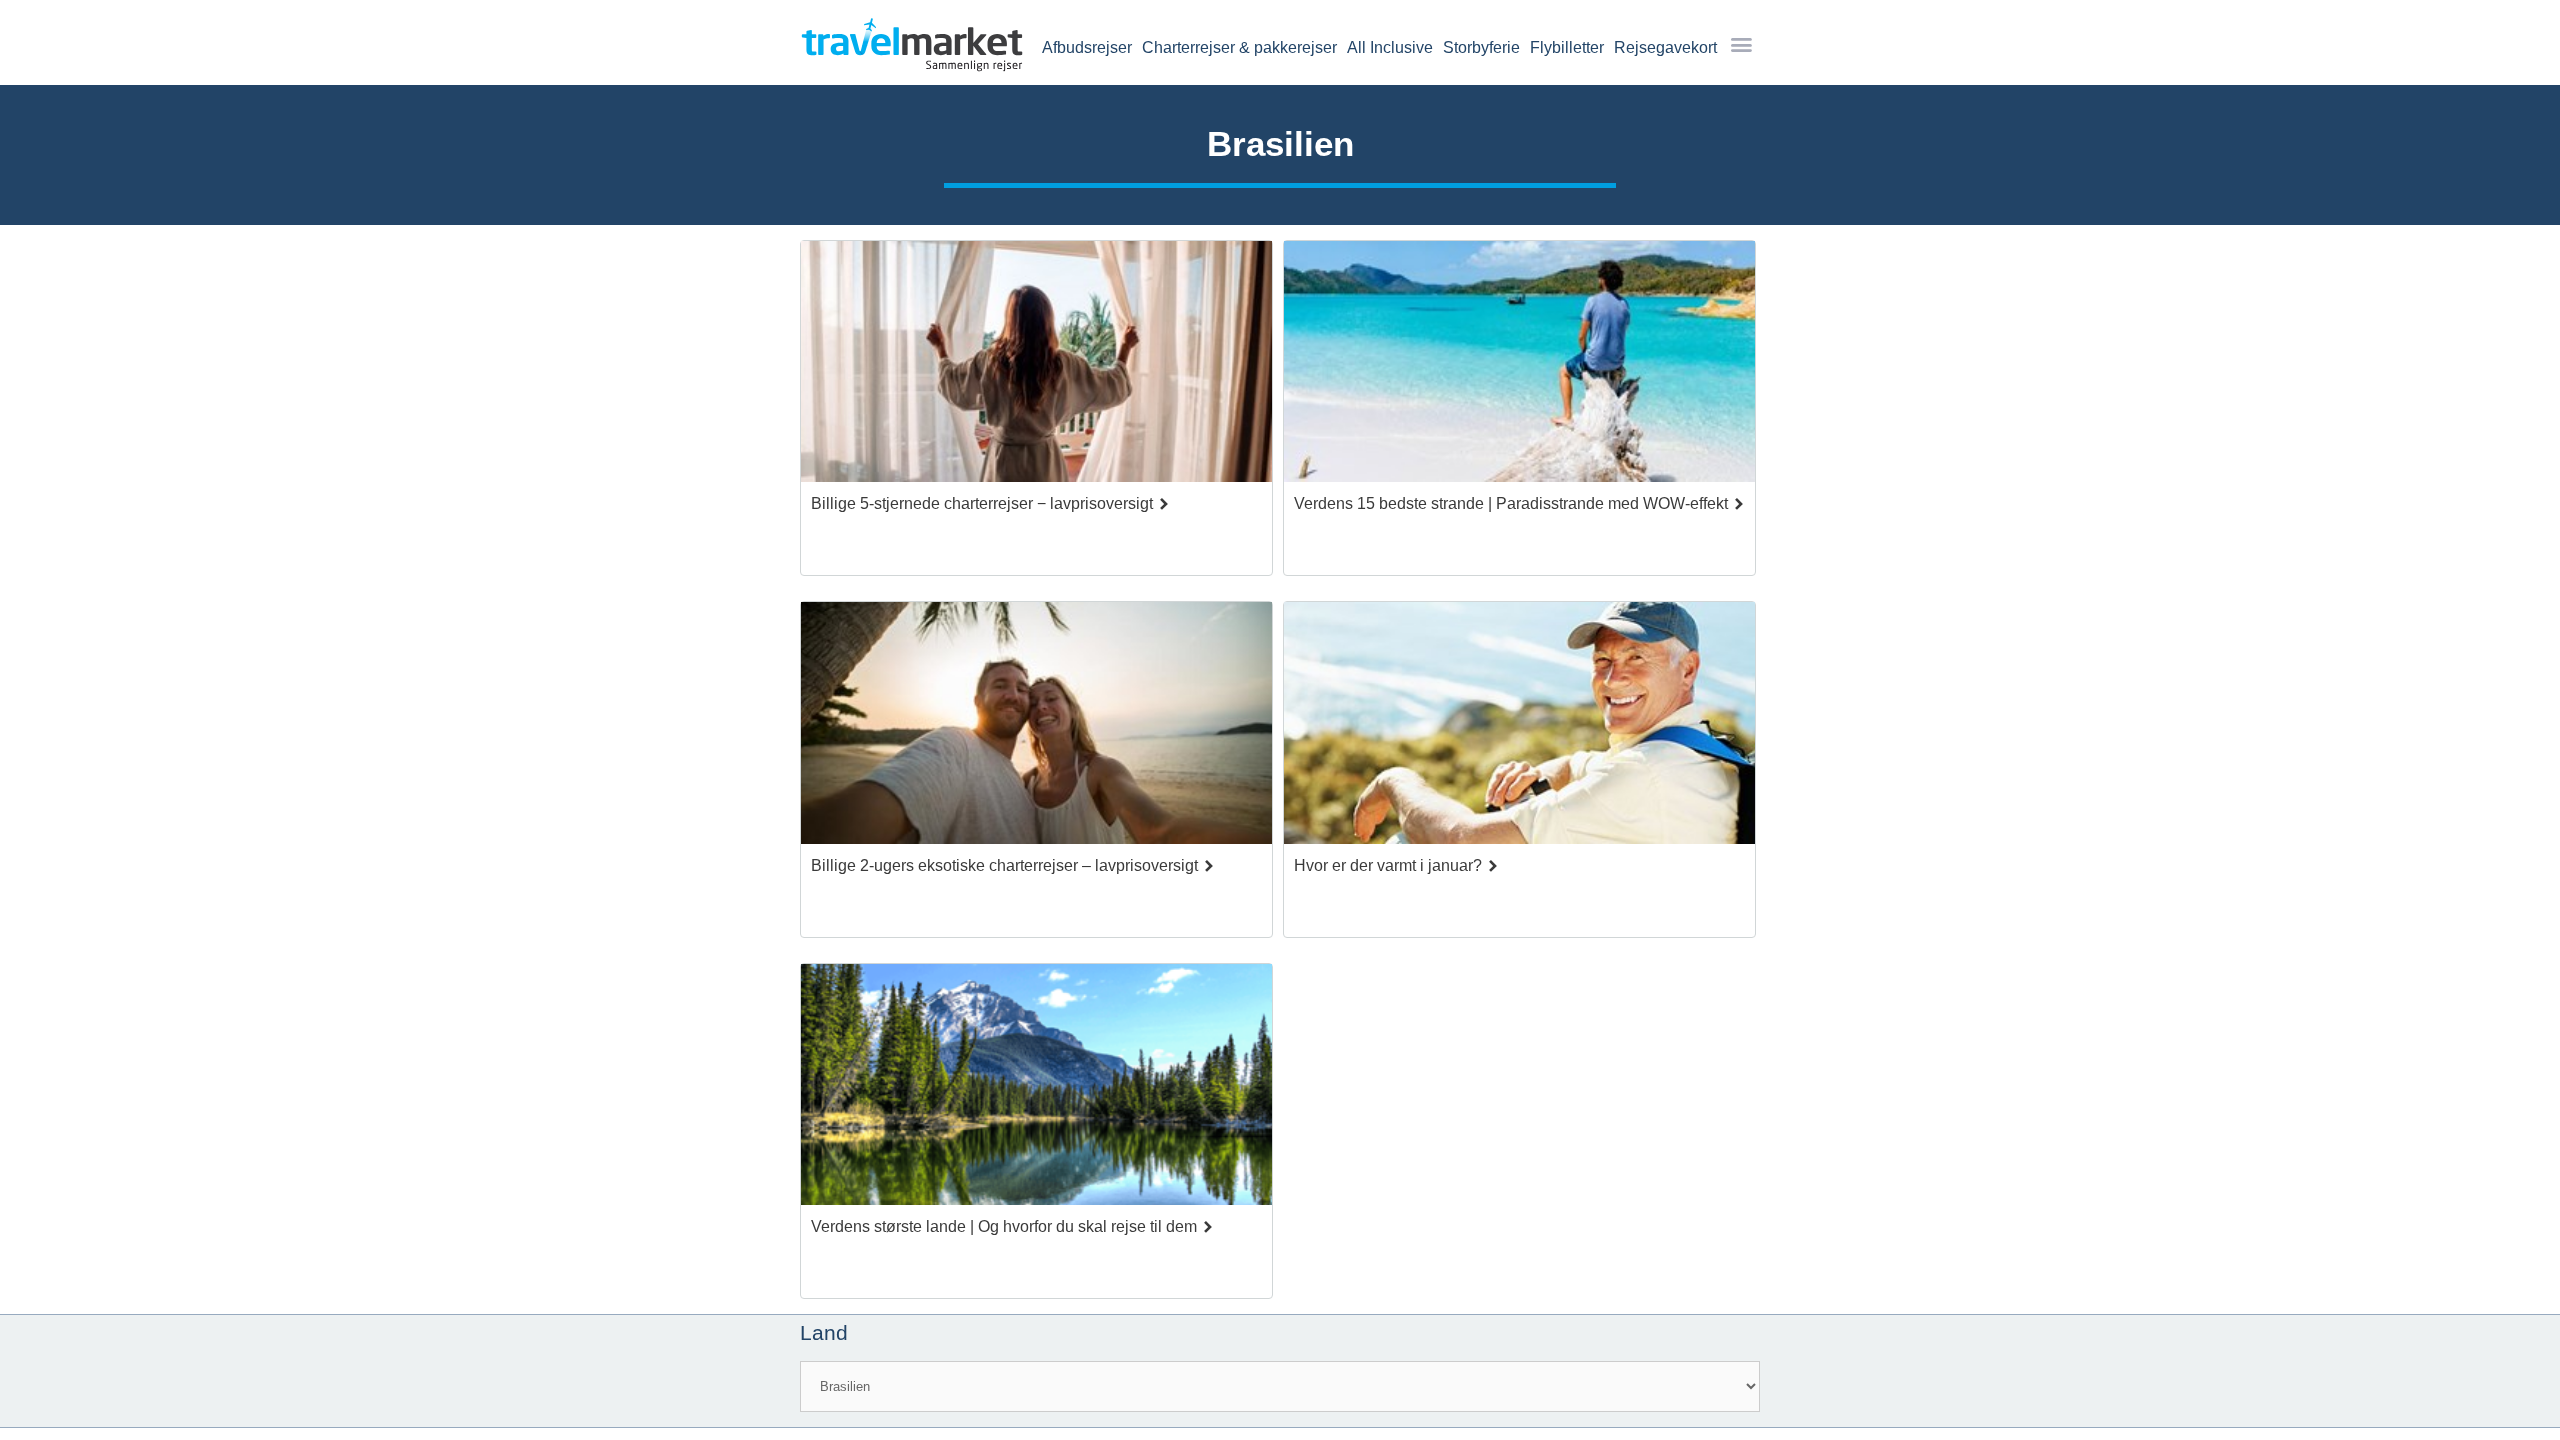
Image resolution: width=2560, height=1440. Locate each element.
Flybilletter (1567, 47)
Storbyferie (1481, 47)
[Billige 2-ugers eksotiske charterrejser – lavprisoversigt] (1036, 728)
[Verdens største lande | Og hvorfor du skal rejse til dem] (1036, 1090)
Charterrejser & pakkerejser (1239, 47)
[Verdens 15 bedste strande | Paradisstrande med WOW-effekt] (1519, 367)
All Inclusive (1390, 47)
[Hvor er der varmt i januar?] (1519, 728)
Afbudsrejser (1087, 47)
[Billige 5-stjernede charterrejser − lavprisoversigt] (1036, 367)
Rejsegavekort (1665, 47)
